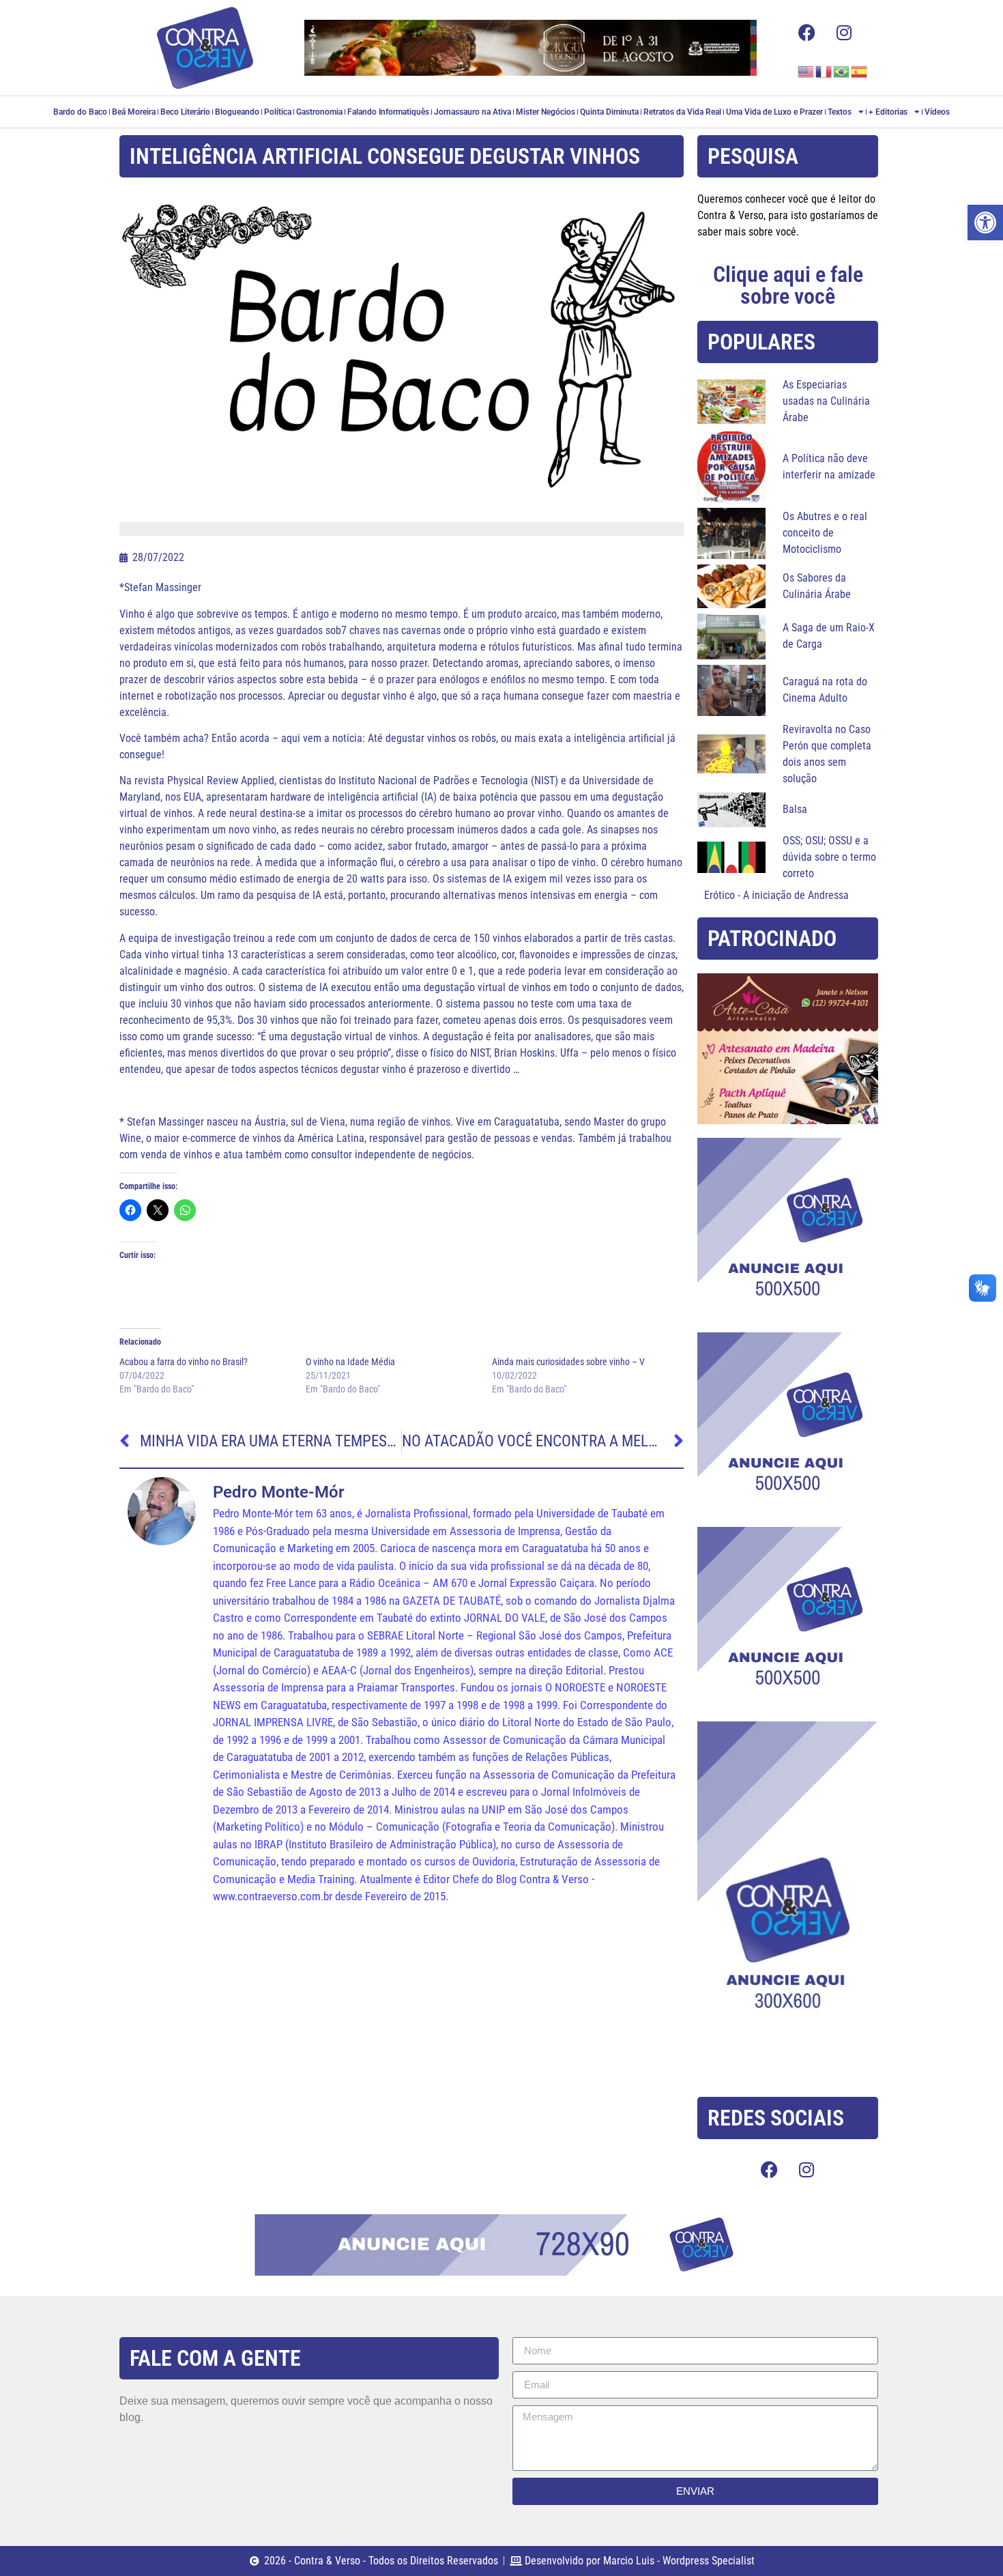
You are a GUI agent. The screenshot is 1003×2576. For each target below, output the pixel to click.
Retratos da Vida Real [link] (682, 112)
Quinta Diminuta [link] (609, 112)
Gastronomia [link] (319, 112)
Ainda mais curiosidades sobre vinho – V (568, 1362)
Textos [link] (840, 112)
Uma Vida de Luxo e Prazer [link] (774, 112)
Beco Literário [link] (185, 112)
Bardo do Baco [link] (80, 112)
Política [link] (278, 112)
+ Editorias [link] (888, 112)
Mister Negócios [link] (546, 112)
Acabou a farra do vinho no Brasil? (184, 1362)
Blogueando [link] (237, 112)
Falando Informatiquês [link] (388, 112)
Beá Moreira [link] (134, 112)
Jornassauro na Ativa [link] (473, 112)
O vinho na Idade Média (350, 1362)
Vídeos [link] (937, 112)
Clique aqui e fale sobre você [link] (788, 285)
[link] (985, 223)
